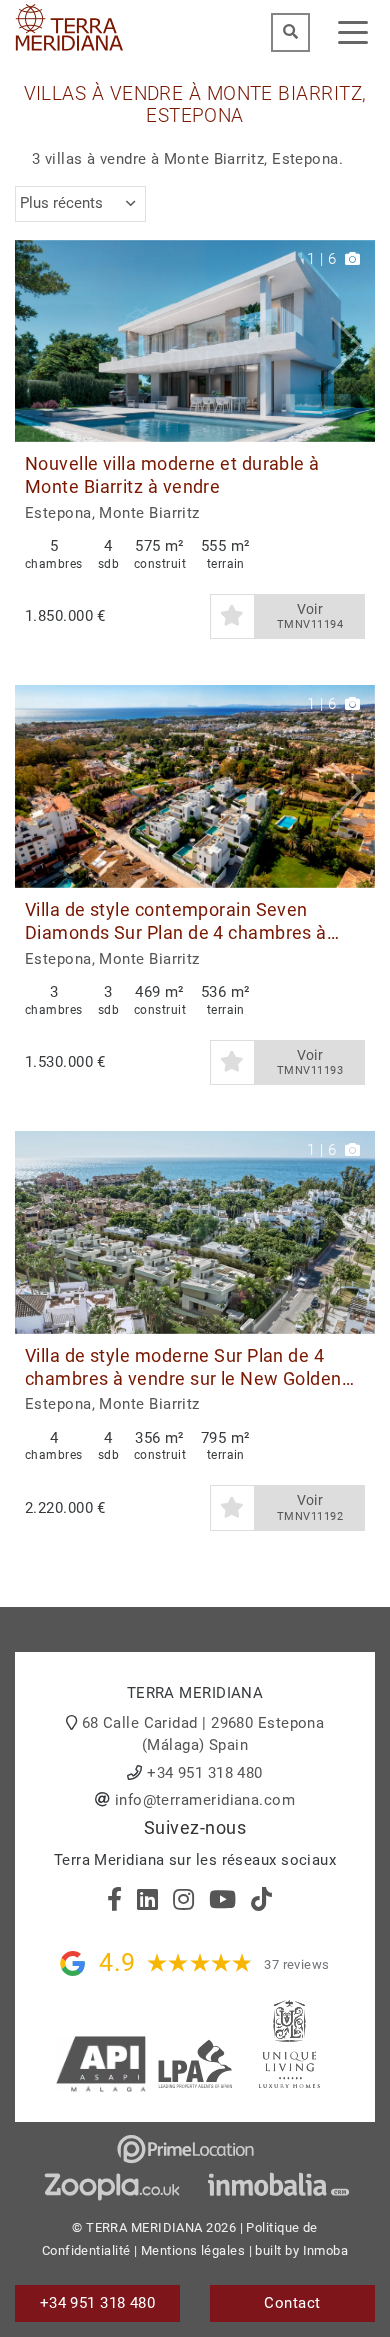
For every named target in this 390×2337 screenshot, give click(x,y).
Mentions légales (193, 2250)
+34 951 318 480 (205, 1773)
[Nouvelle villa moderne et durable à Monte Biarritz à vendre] (195, 341)
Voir (310, 616)
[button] (352, 341)
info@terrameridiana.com (205, 1800)
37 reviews (297, 1964)
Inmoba (326, 2250)
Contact (292, 2303)
